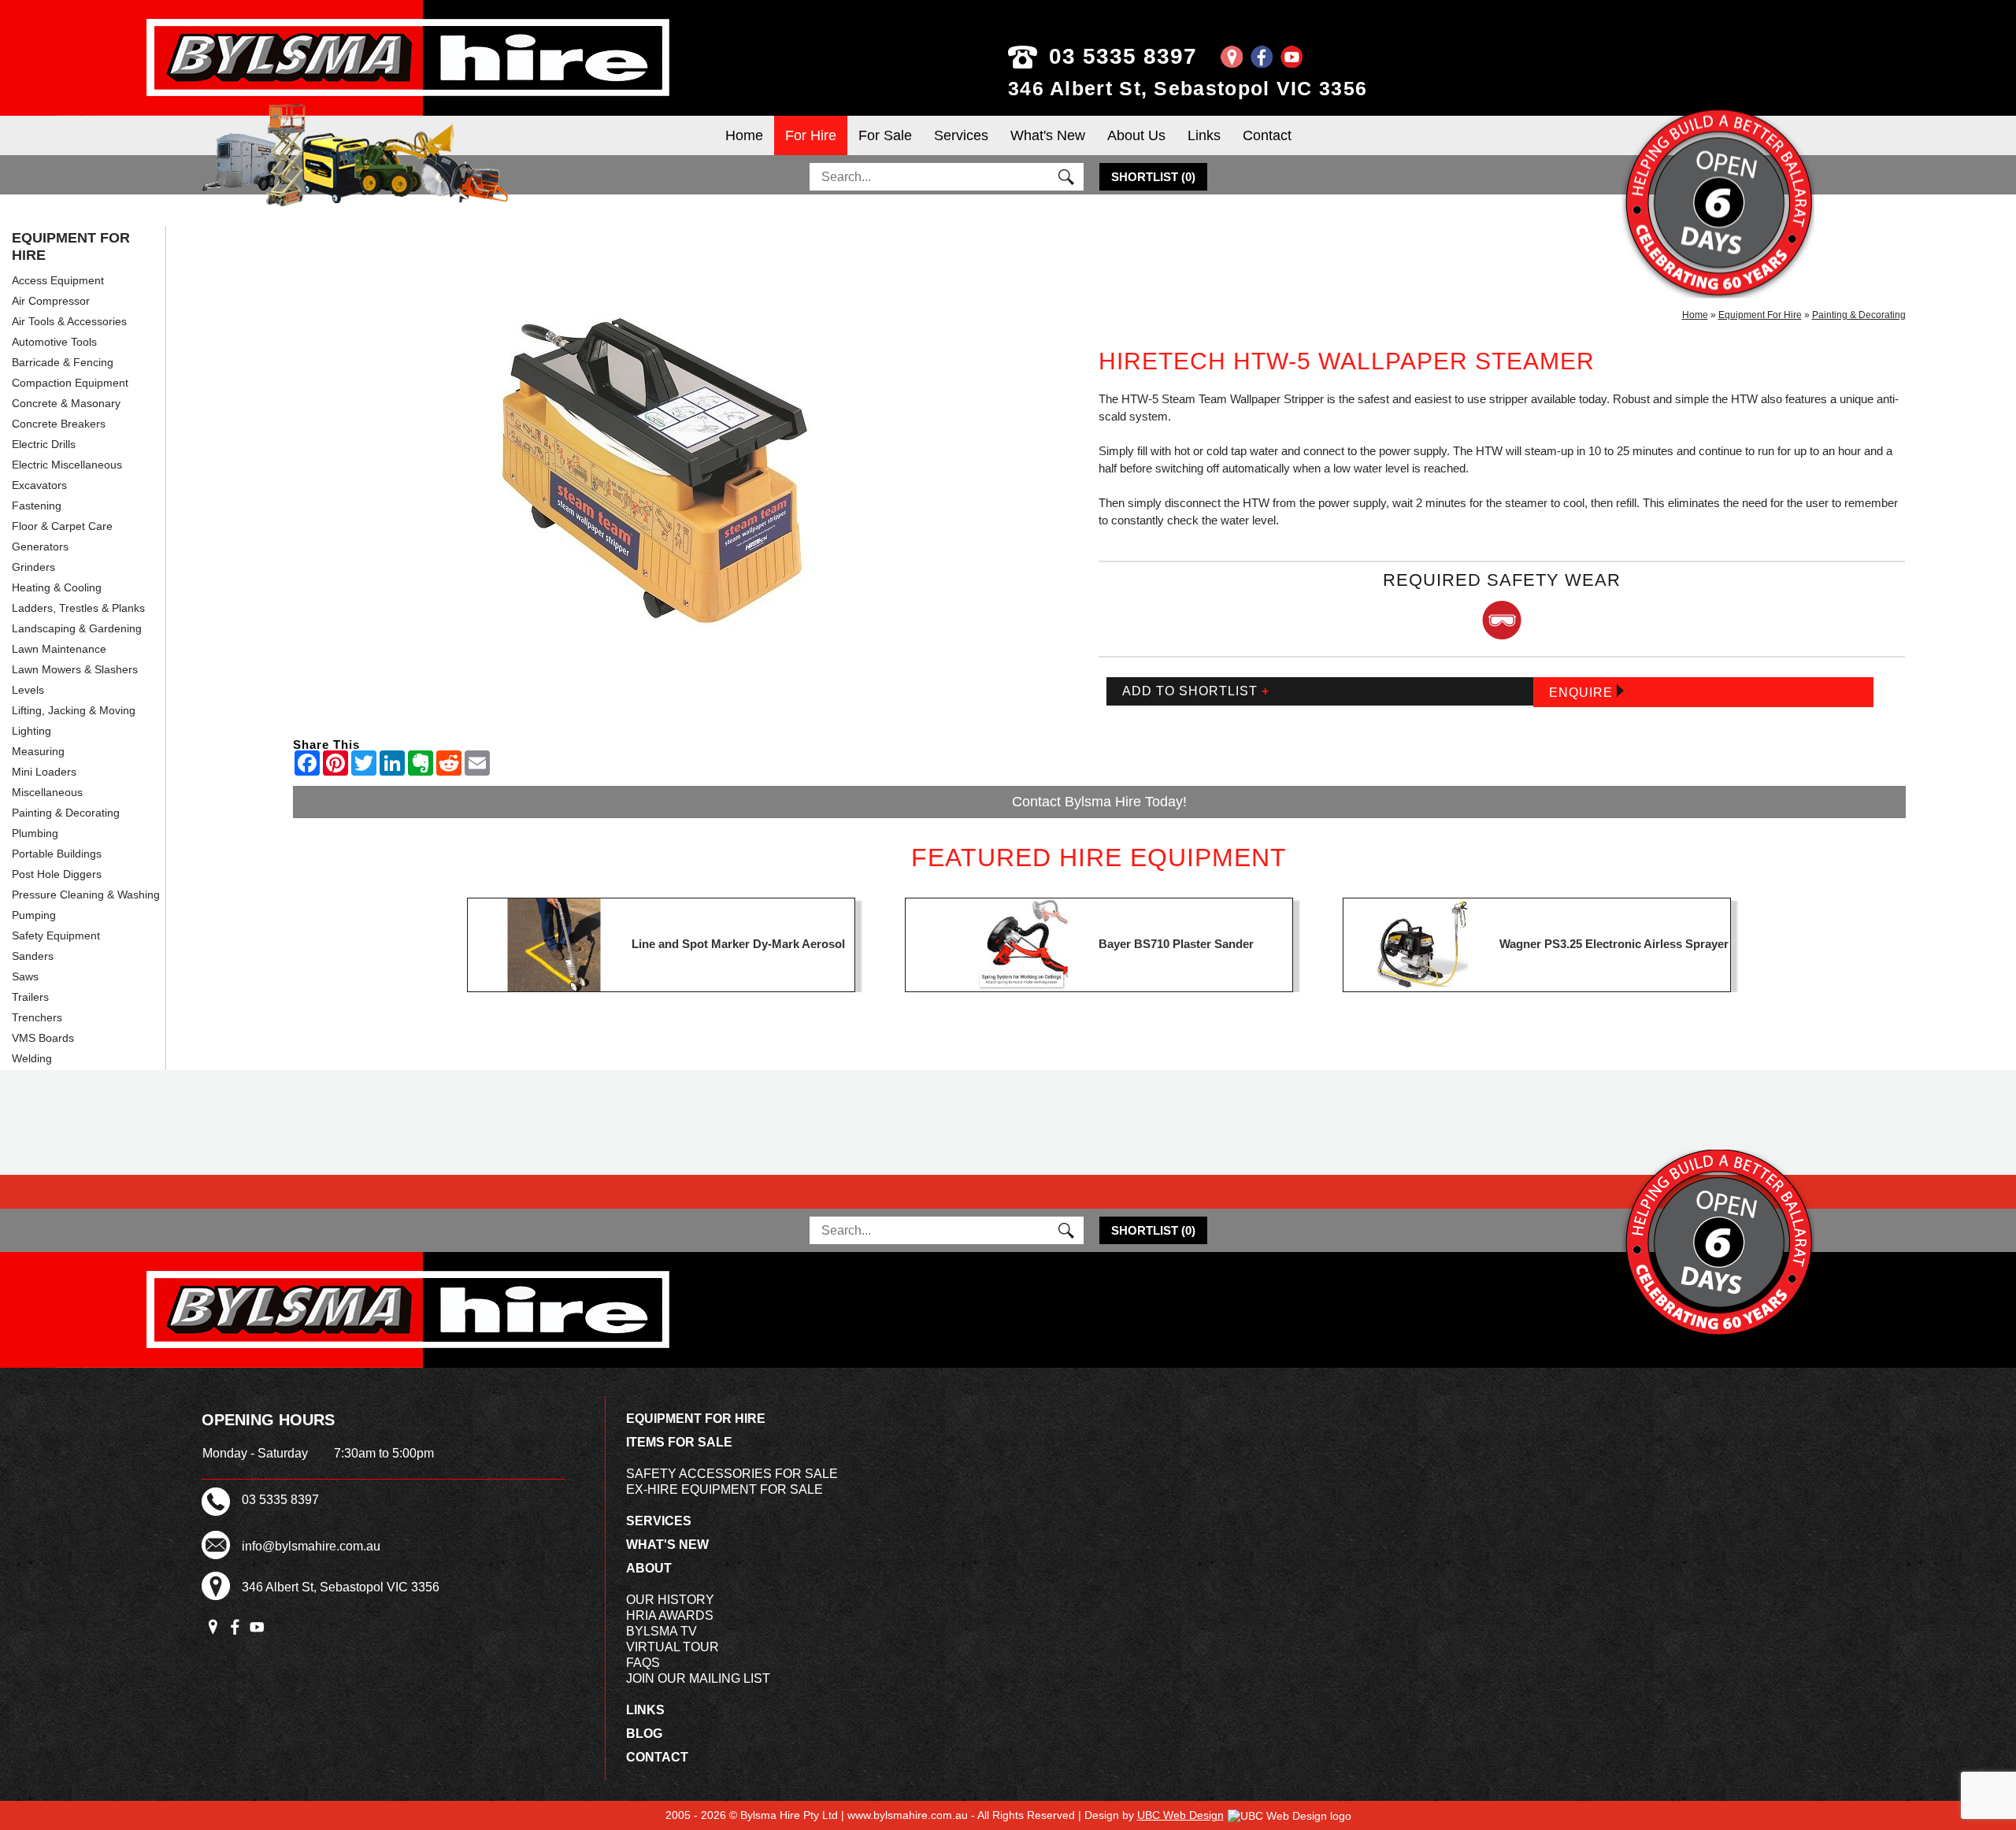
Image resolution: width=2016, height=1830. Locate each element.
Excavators (39, 485)
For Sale (885, 135)
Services (961, 135)
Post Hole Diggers (57, 874)
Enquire (1583, 693)
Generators (40, 546)
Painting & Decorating (66, 813)
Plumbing (35, 833)
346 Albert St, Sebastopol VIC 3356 (1188, 88)
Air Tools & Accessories (69, 321)
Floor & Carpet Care (62, 526)
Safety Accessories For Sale (732, 1474)
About (649, 1568)
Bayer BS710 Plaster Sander (1176, 944)
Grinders (33, 567)
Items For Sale (679, 1442)
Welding (32, 1058)
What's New (1048, 135)
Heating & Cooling (57, 587)
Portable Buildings (57, 854)
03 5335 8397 (1123, 56)
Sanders (33, 956)
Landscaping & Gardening (77, 628)
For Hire (811, 135)
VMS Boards (43, 1038)
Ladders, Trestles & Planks (78, 608)
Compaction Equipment (70, 383)
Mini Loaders (44, 772)
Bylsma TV (661, 1631)
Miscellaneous (47, 792)
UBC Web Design (1180, 1815)
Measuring (38, 751)
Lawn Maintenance (59, 649)
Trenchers (37, 1017)
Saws (25, 976)
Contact (1267, 135)
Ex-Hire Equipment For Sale (724, 1489)
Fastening (37, 506)
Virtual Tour (673, 1647)
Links (1204, 135)
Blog (644, 1734)
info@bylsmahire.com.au (311, 1546)
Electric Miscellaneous (67, 465)
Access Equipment (58, 280)
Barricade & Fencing (63, 362)
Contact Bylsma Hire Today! (1099, 802)
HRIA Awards (670, 1615)
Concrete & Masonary (66, 403)
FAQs (643, 1663)
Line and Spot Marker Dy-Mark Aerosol (738, 944)
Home (744, 135)
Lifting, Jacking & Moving (74, 710)
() (1153, 177)
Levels (28, 690)
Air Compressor (51, 301)
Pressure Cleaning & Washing (86, 895)
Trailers (30, 997)
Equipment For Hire (71, 246)
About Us (1136, 135)
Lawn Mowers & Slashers (75, 669)
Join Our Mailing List (698, 1678)
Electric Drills (44, 444)
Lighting (31, 731)
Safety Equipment (56, 935)
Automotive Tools (54, 342)
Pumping (34, 915)
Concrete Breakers (59, 424)
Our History (670, 1600)
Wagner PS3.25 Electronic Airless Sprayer (1614, 944)
